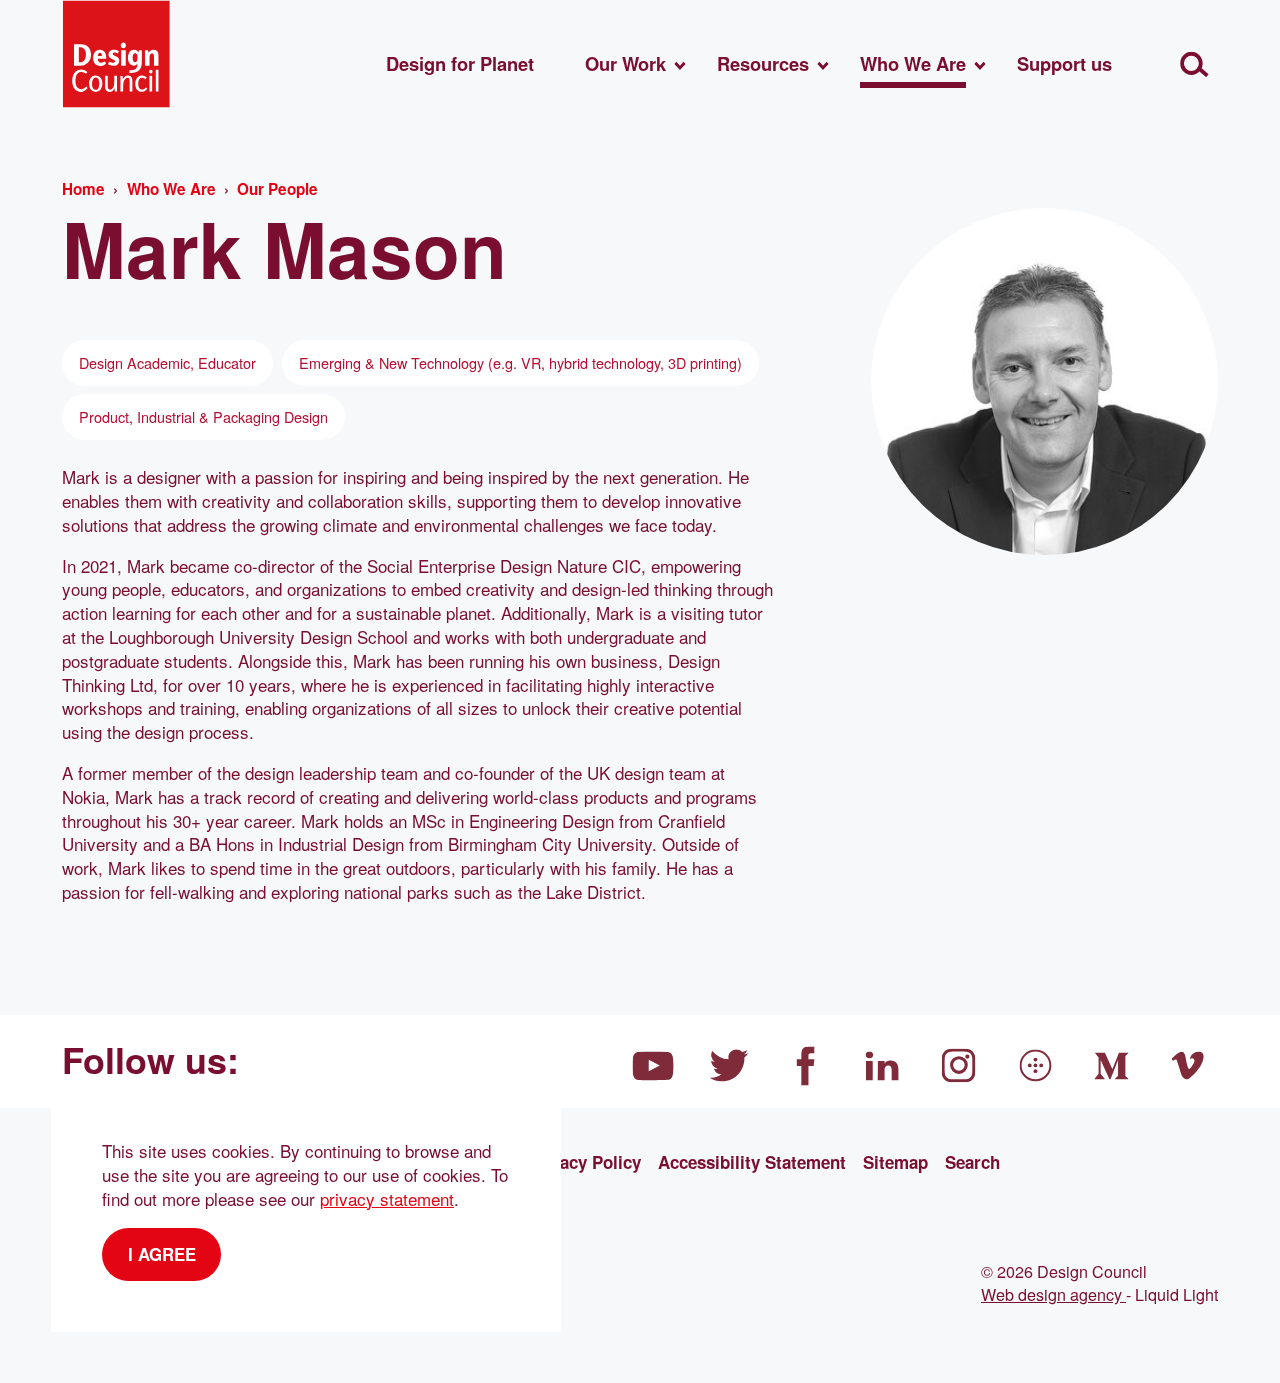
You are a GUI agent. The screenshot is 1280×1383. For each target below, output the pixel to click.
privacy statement (387, 1198)
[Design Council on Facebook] (806, 1066)
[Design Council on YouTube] (653, 1066)
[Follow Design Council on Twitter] (730, 1066)
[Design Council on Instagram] (959, 1066)
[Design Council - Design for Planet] (116, 54)
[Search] (1194, 64)
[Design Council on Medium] (1112, 1066)
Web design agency (1053, 1294)
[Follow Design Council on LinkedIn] (883, 1066)
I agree (162, 1254)
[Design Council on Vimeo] (1189, 1066)
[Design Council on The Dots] (1036, 1066)
